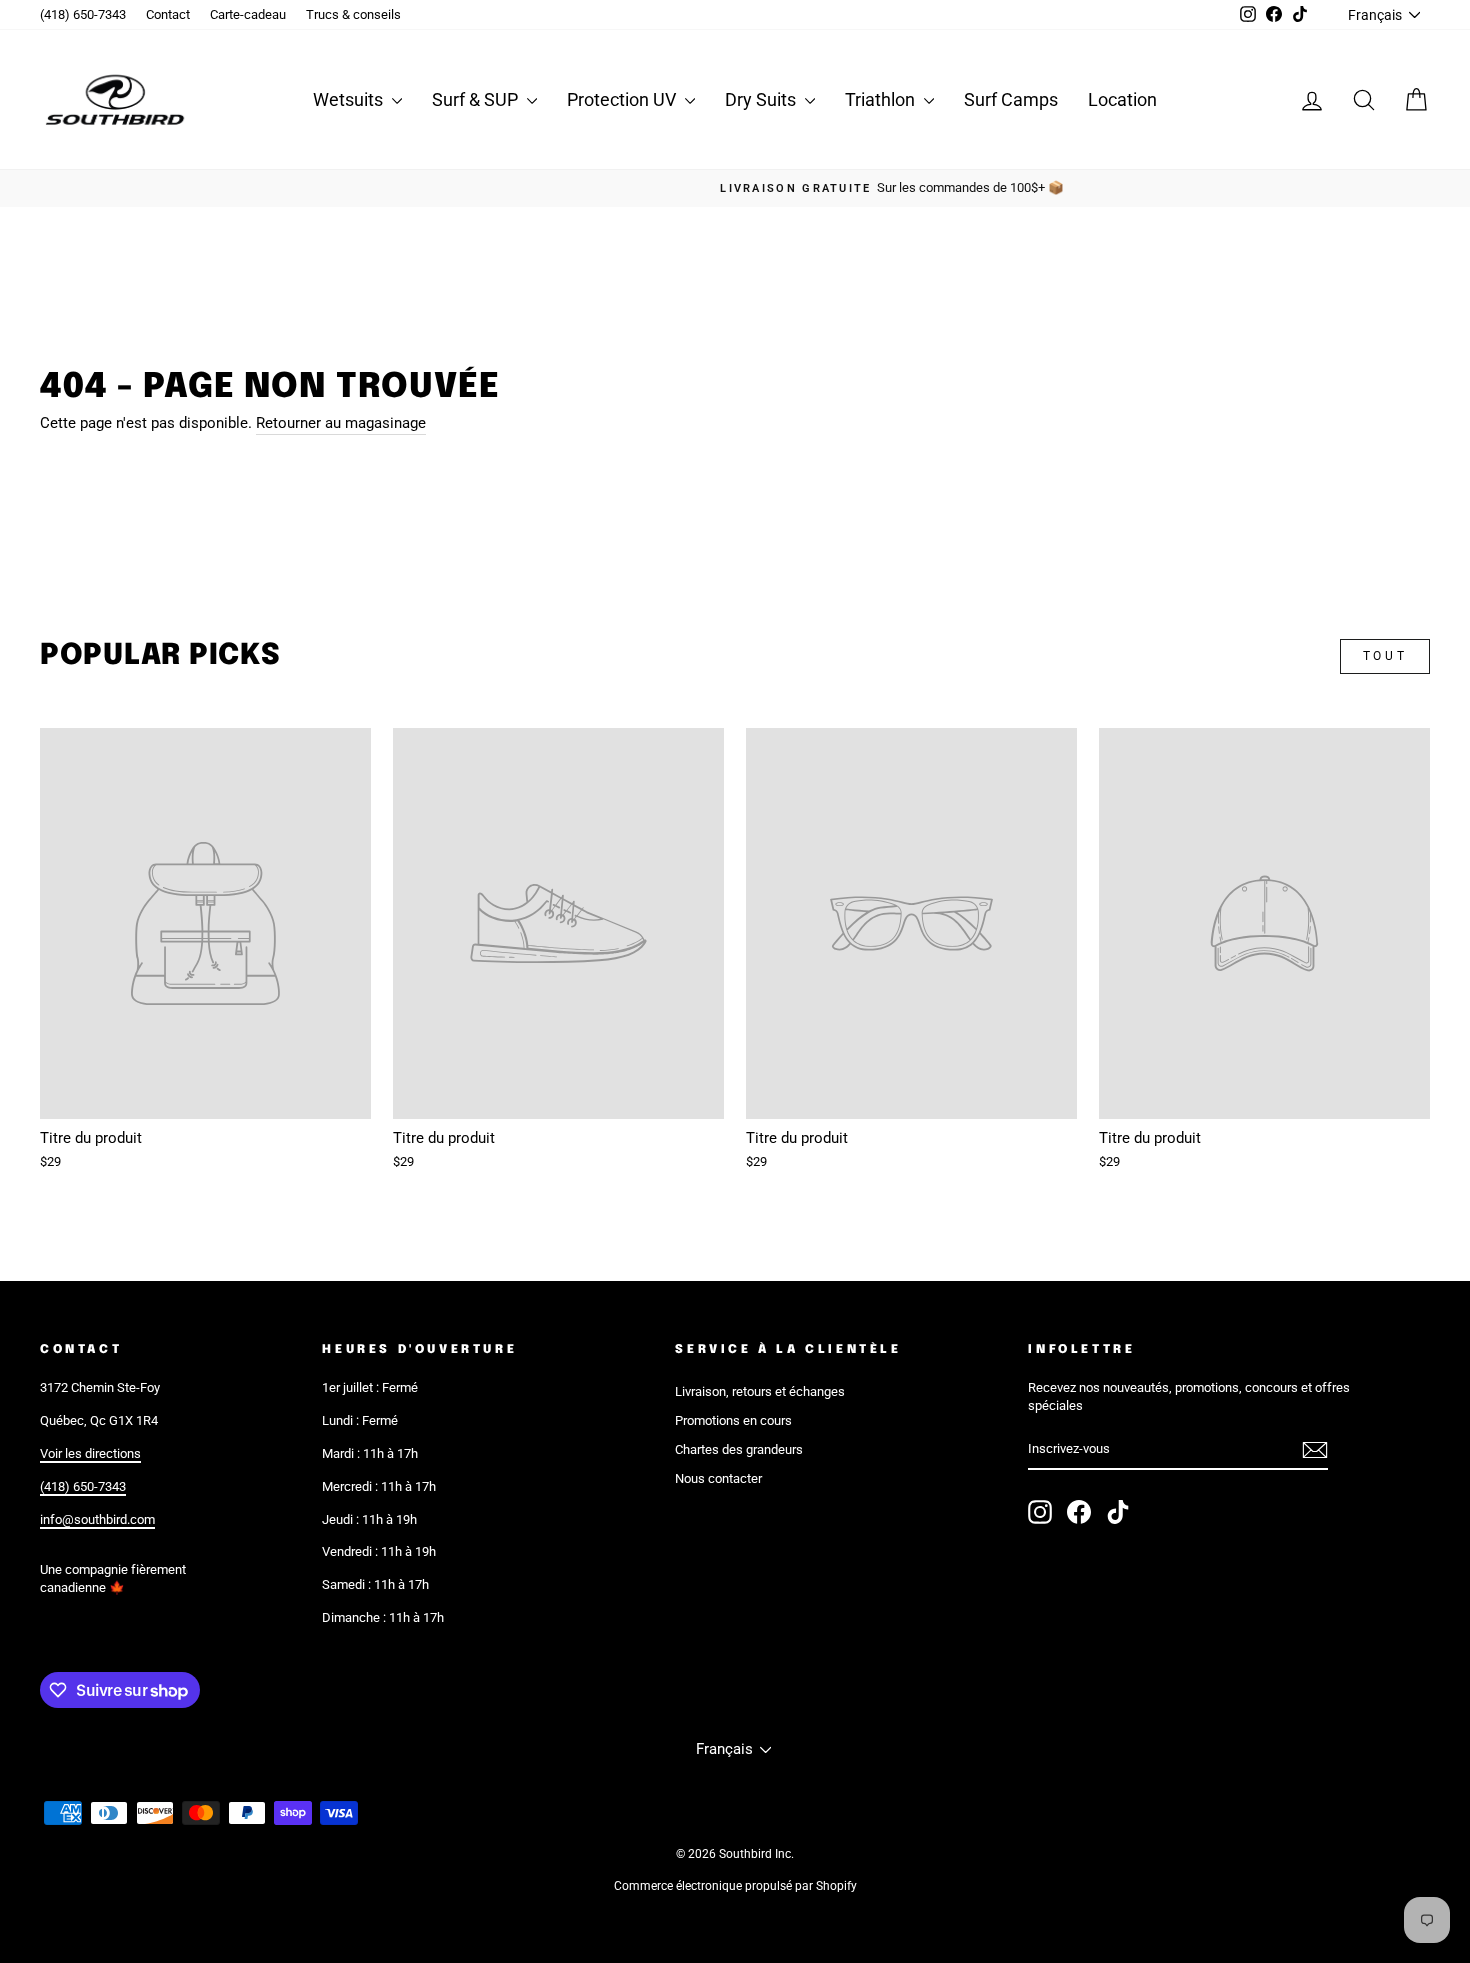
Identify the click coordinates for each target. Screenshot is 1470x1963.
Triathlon (882, 99)
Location (1122, 99)
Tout (1385, 656)
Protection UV (623, 99)
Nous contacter (718, 1478)
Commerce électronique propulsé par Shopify (735, 1886)
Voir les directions (90, 1453)
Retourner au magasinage (341, 423)
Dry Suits (762, 99)
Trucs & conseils (353, 14)
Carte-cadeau (248, 14)
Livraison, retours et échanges (760, 1391)
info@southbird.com (97, 1519)
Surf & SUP (477, 99)
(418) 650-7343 (83, 14)
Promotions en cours (733, 1420)
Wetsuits (350, 99)
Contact (168, 14)
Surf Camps (1011, 99)
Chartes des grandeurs (739, 1449)
